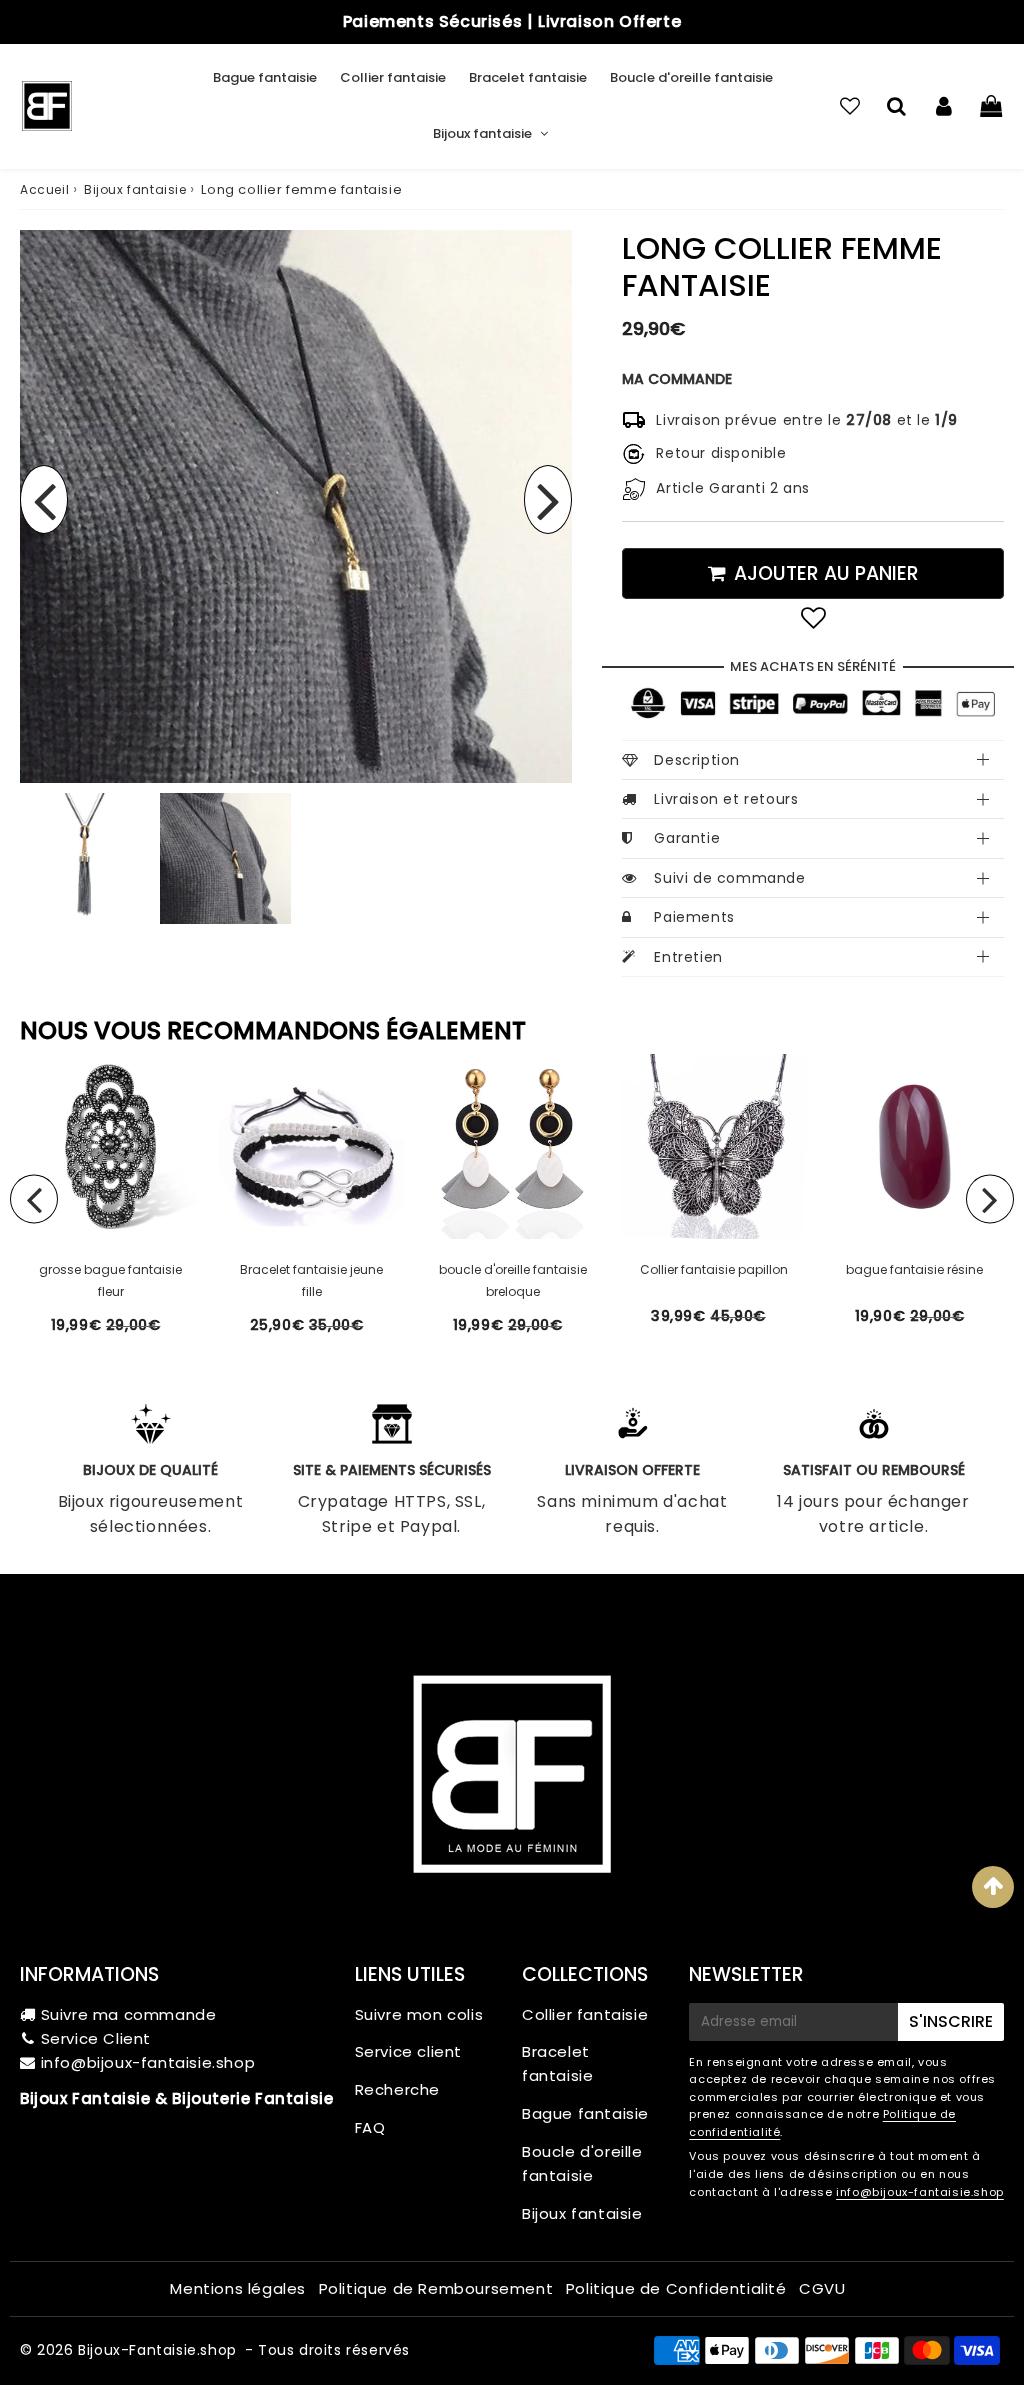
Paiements (694, 917)
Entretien (688, 957)
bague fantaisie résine (914, 1269)
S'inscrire (951, 2021)
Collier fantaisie (393, 77)
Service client (408, 2051)
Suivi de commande (729, 878)
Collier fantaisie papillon (714, 1269)
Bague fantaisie (265, 77)
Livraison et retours (726, 799)
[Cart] (990, 106)
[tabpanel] (225, 858)
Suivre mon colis (419, 2014)
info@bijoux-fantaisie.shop (148, 2062)
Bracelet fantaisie (528, 77)
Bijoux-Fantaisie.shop (157, 2350)
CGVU (822, 2288)
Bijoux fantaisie (482, 133)
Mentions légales (238, 2288)
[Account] (943, 106)
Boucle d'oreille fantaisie (691, 77)
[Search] (896, 106)
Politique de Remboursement (436, 2288)
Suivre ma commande (129, 2014)
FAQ (370, 2127)
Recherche (397, 2089)
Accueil (44, 189)
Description (697, 760)
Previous (44, 499)
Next (548, 499)
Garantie (687, 838)
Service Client (96, 2038)
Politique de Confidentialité (676, 2288)
